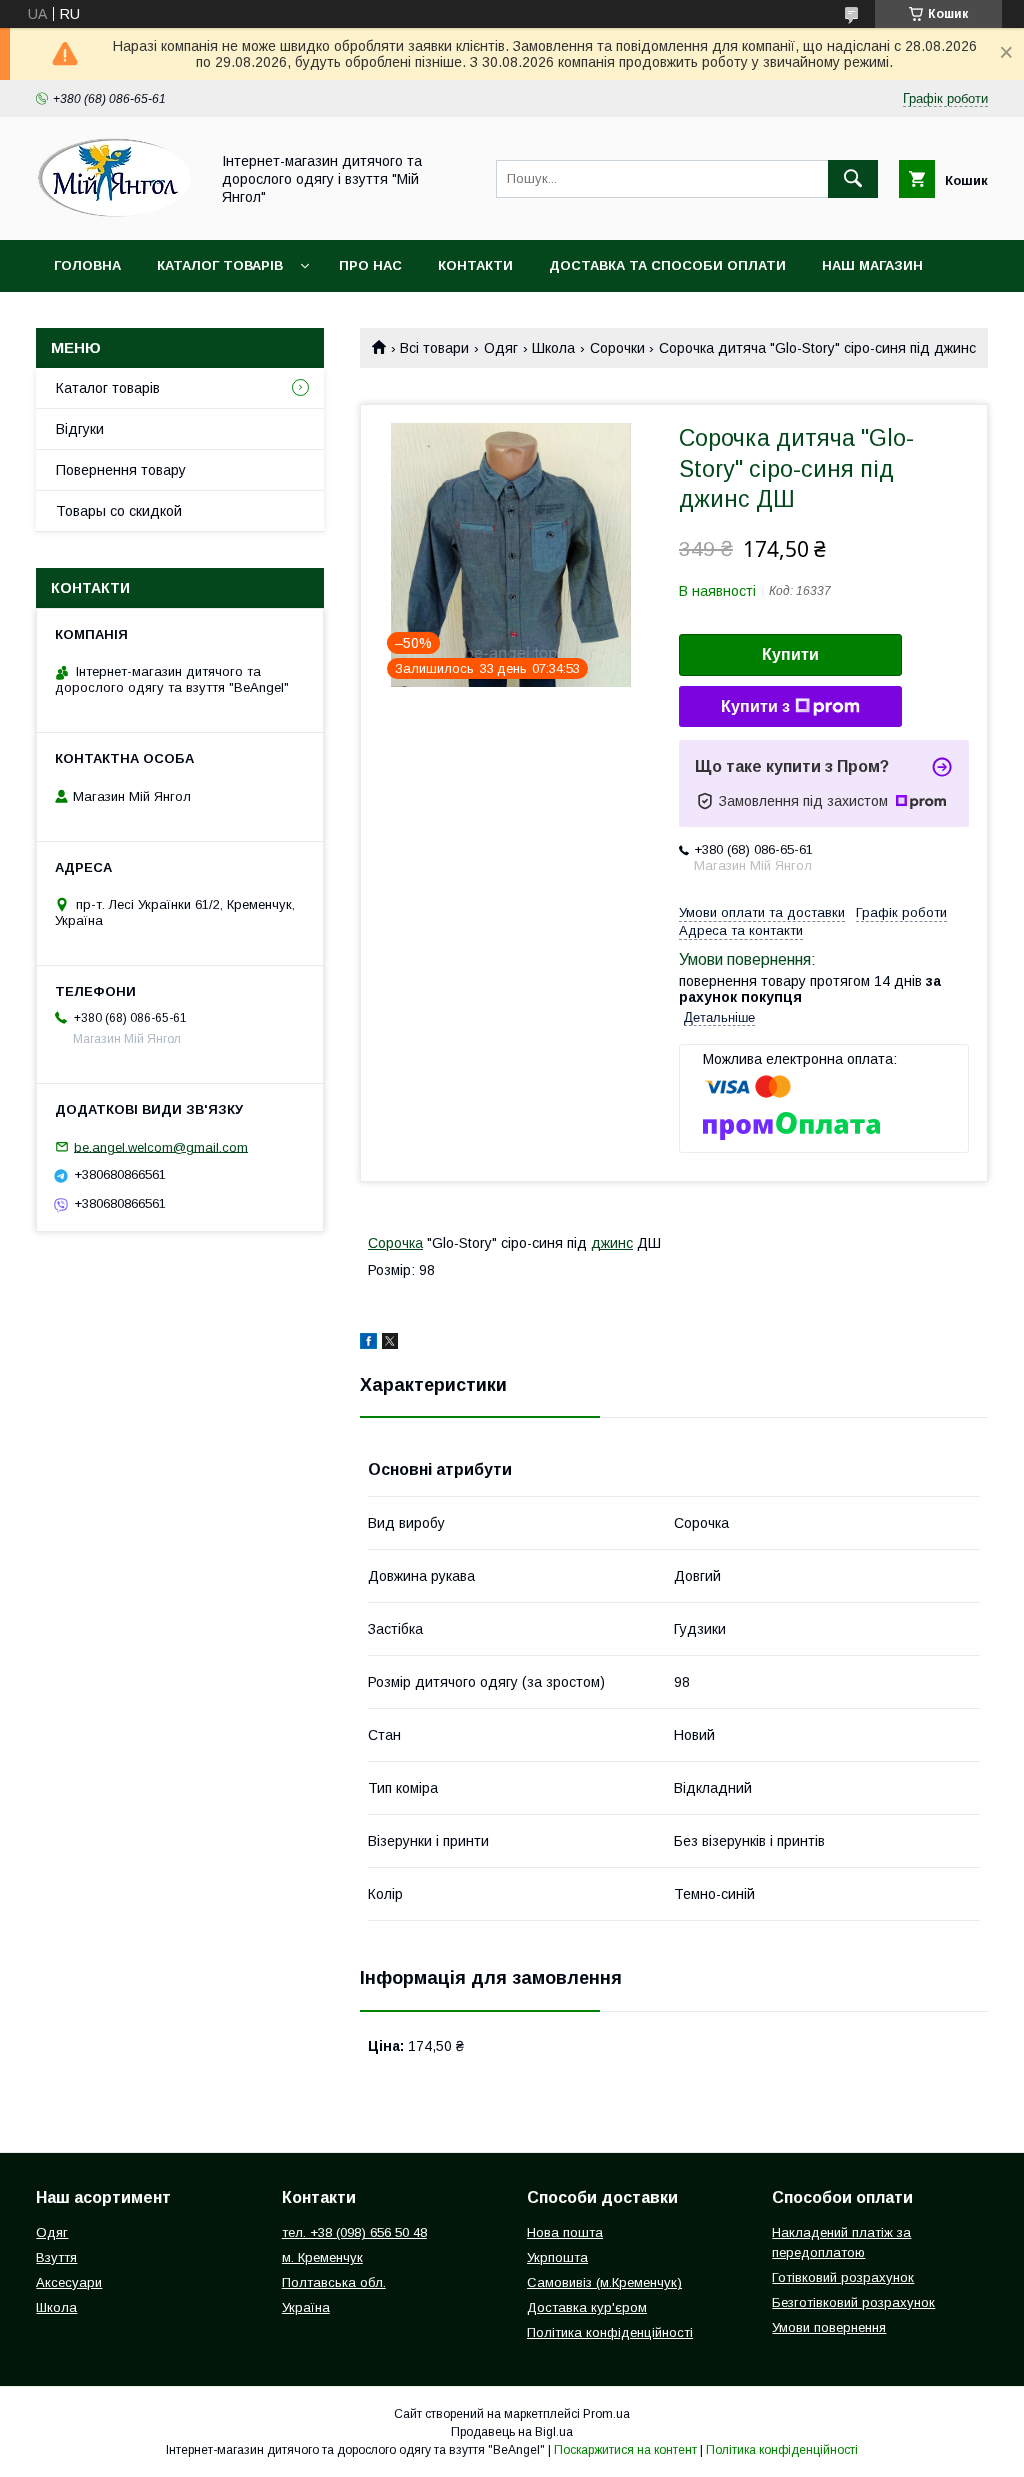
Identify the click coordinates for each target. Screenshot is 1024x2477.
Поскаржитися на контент (625, 2450)
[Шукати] (853, 179)
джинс (612, 1243)
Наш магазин (872, 265)
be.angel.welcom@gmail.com (161, 1146)
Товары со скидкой (119, 511)
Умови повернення (829, 2327)
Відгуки (80, 429)
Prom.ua (606, 2414)
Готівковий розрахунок (843, 2277)
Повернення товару (121, 470)
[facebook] (368, 1344)
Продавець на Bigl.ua (512, 2432)
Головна (87, 265)
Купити (790, 654)
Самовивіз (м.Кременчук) (604, 2282)
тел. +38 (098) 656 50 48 (354, 2232)
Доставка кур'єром (587, 2307)
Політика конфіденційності (610, 2332)
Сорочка (395, 1243)
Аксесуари (69, 2282)
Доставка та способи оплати (667, 265)
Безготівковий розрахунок (853, 2302)
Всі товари (434, 348)
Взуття (56, 2257)
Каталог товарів (220, 265)
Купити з (755, 706)
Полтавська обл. (334, 2282)
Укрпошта (557, 2257)
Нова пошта (565, 2232)
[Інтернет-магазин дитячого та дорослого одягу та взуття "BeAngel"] (117, 214)
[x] (390, 1344)
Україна (306, 2307)
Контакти (475, 265)
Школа (553, 348)
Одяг (501, 348)
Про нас (370, 265)
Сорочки (617, 348)
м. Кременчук (322, 2257)
